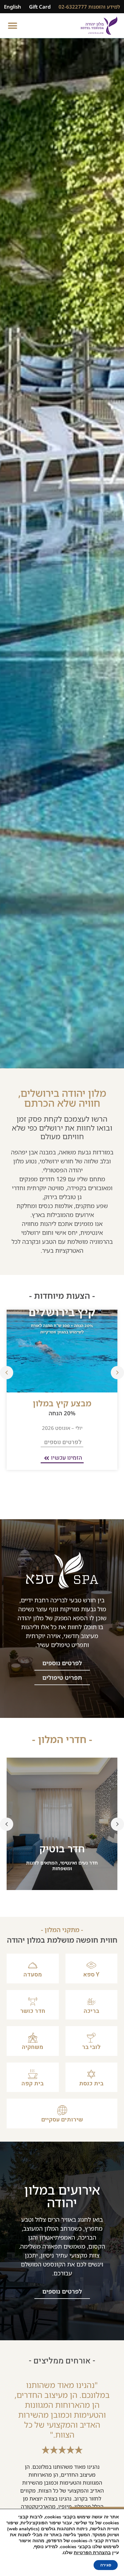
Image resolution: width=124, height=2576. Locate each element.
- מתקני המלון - (62, 1930)
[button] (12, 26)
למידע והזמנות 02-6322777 (89, 7)
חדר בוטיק (62, 1848)
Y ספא (91, 1975)
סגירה (106, 2565)
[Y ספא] (91, 1965)
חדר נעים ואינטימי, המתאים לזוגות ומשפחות (62, 1866)
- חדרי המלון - (62, 1739)
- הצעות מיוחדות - (62, 1295)
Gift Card (40, 7)
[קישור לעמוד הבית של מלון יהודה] (99, 26)
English (13, 7)
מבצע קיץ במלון (62, 1403)
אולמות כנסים (55, 1206)
